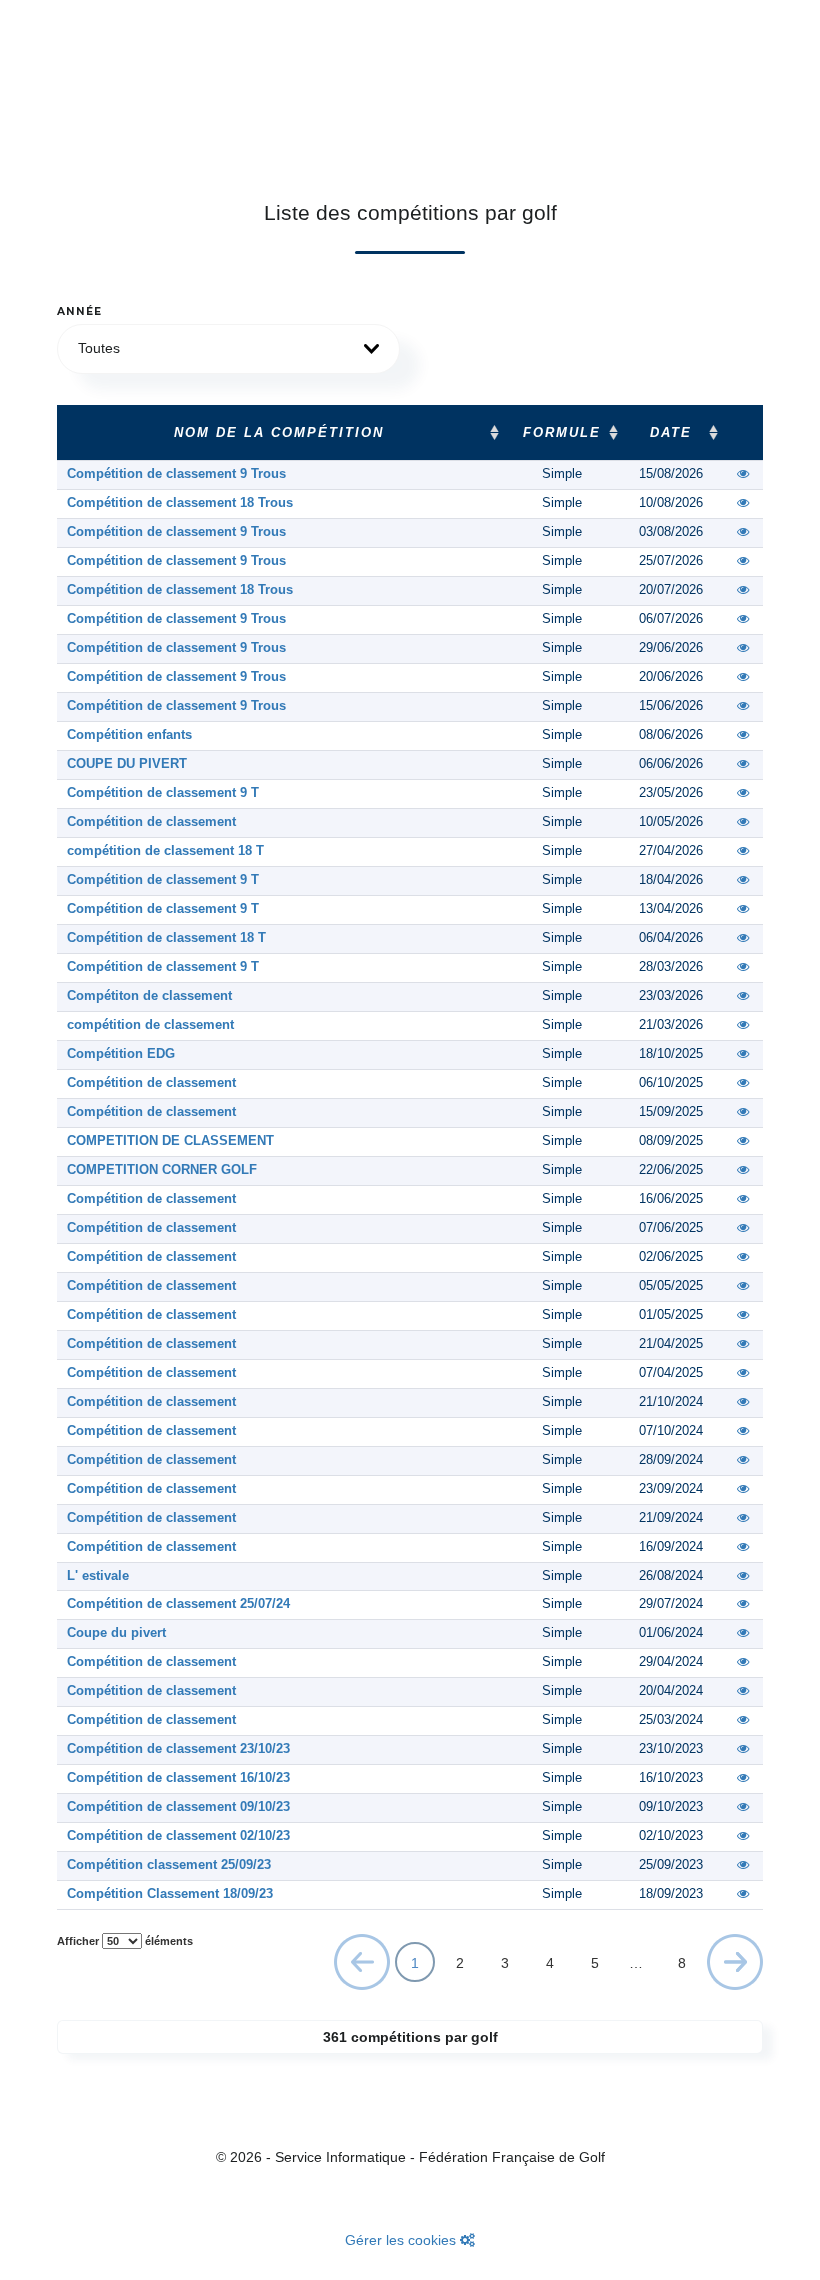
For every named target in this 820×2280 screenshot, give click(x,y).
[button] (228, 349)
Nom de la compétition (279, 433)
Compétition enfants (129, 735)
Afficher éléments (125, 1941)
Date (671, 433)
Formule (562, 433)
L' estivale (98, 1576)
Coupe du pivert (116, 1633)
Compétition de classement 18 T (166, 938)
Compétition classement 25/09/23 (169, 1865)
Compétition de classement (151, 822)
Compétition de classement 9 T (163, 793)
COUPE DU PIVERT (127, 764)
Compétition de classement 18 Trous (180, 503)
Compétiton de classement (149, 996)
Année (79, 311)
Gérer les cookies (402, 2240)
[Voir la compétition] (743, 474)
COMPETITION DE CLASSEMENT (170, 1141)
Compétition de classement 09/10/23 (178, 1807)
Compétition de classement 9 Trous (176, 474)
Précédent (362, 1966)
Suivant (735, 1961)
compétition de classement (150, 1025)
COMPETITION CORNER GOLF (162, 1170)
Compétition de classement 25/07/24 (178, 1604)
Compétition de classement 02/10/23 (178, 1836)
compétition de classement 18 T (165, 851)
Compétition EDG (121, 1054)
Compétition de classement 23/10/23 (178, 1749)
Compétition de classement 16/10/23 (178, 1778)
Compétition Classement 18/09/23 (170, 1894)
